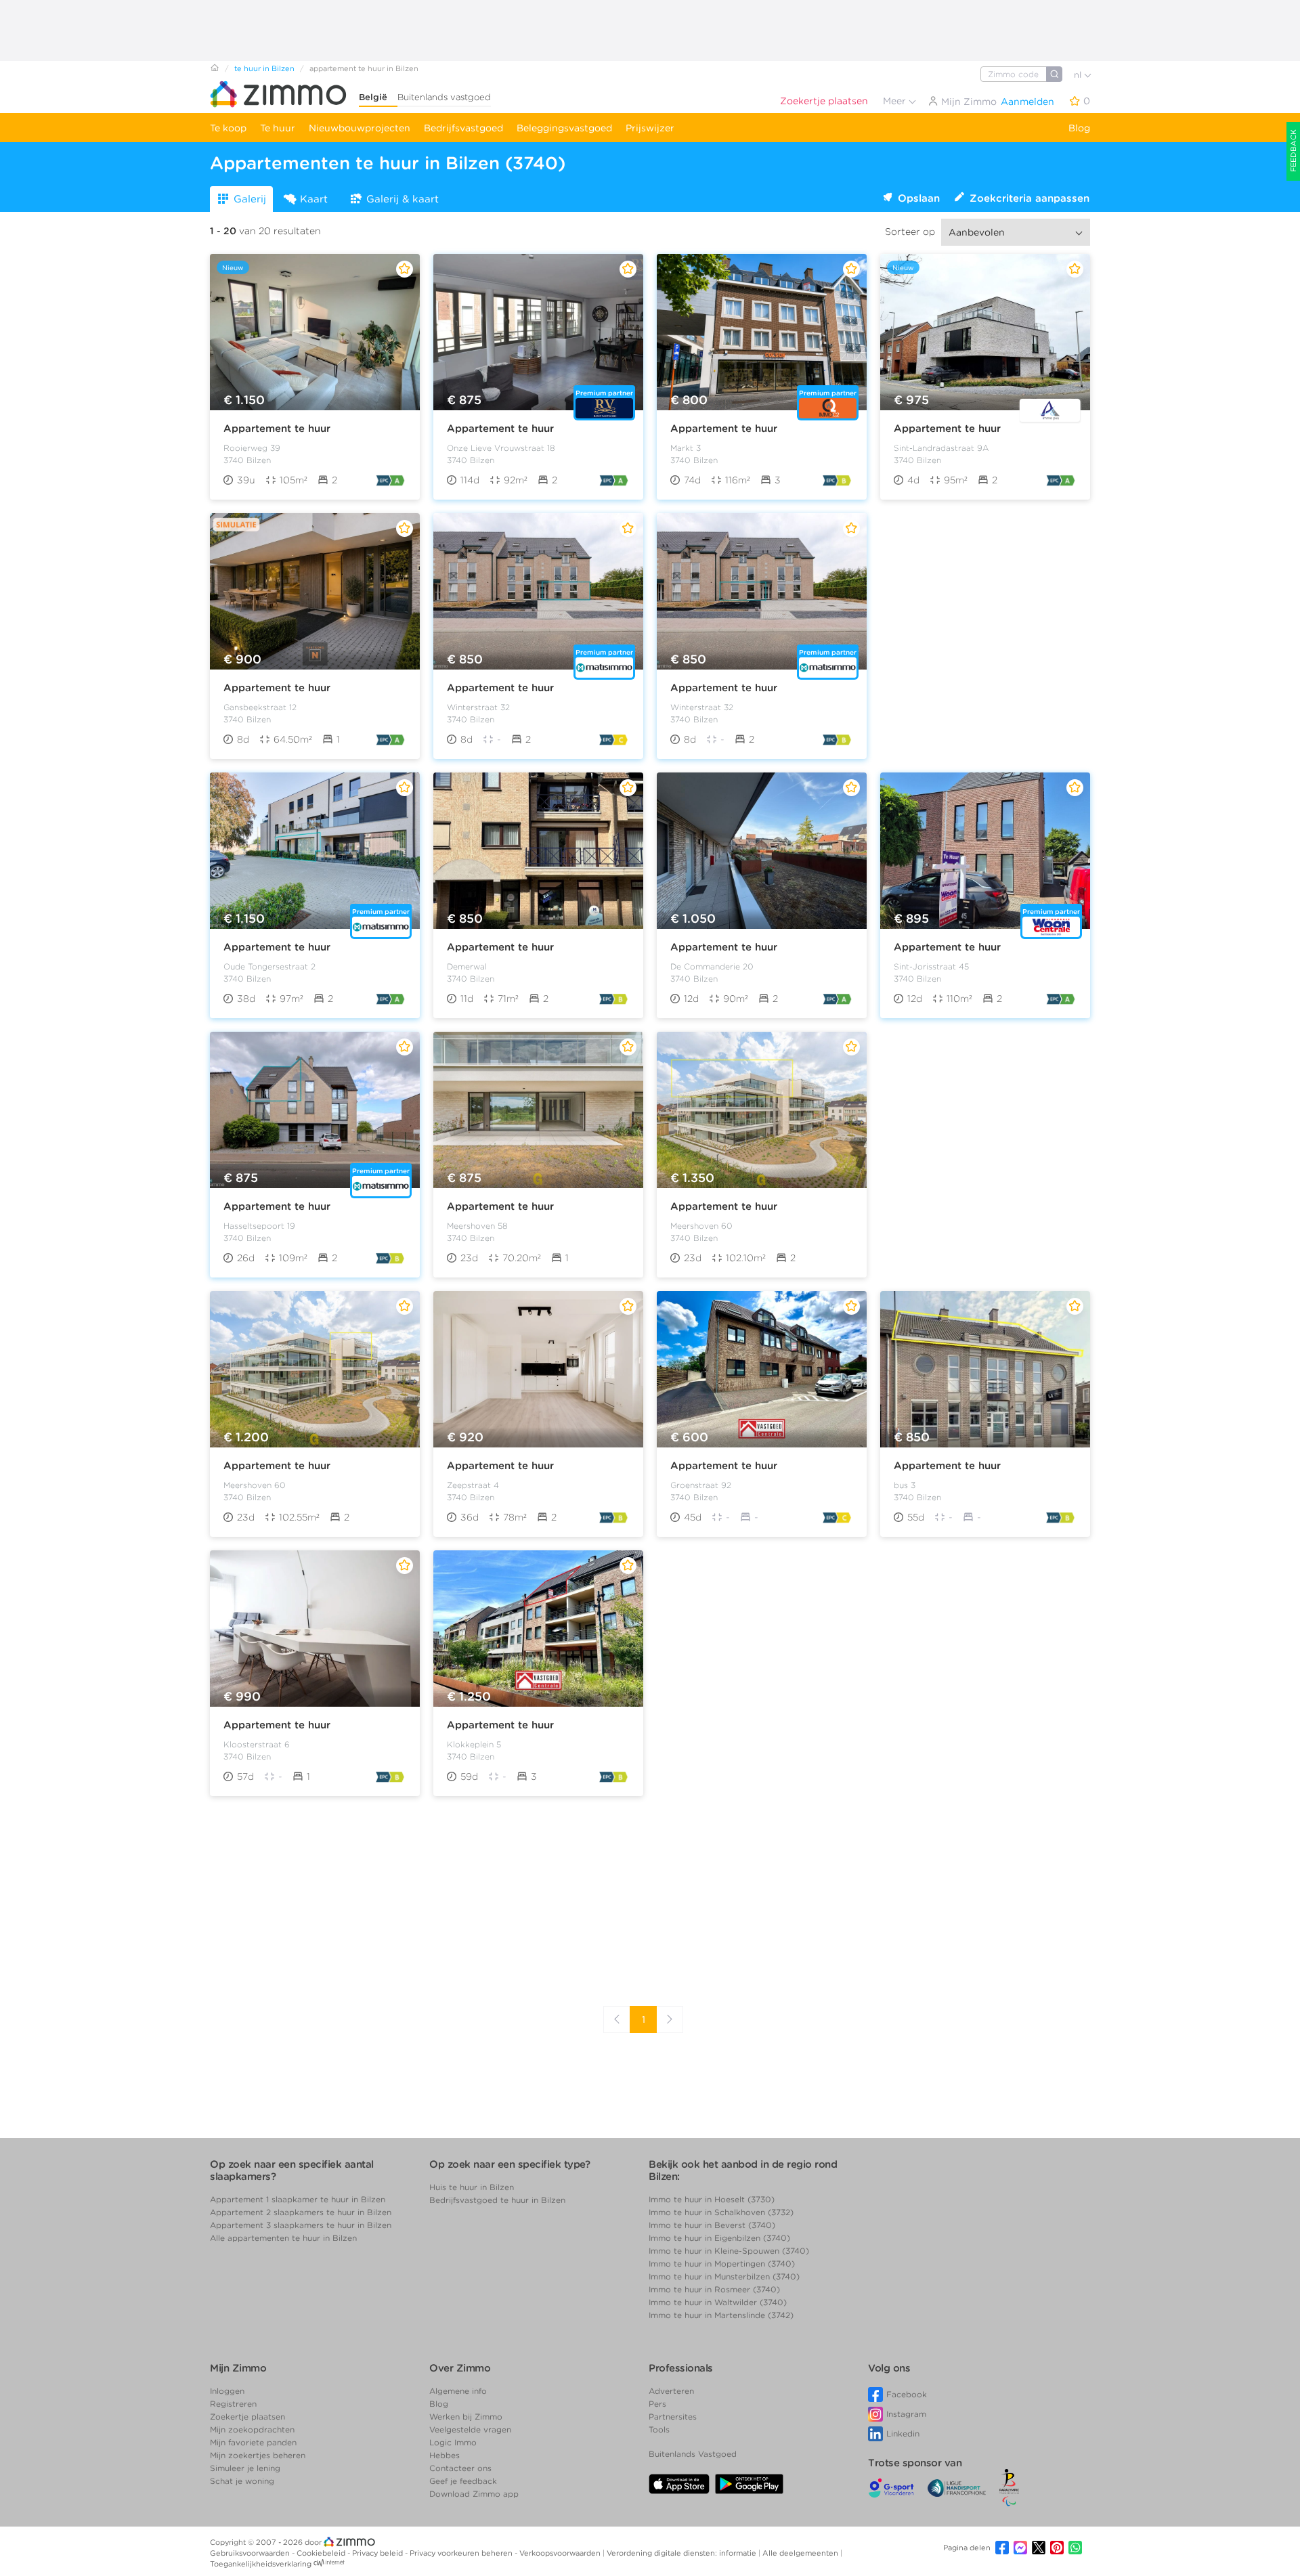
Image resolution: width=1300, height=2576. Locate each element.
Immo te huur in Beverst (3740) (712, 2225)
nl (1079, 75)
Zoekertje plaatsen (824, 101)
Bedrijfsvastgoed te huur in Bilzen (497, 2200)
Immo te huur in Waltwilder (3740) (718, 2302)
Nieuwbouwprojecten (360, 128)
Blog (1079, 128)
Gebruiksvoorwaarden (251, 2553)
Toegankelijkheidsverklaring (261, 2564)
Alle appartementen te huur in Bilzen (283, 2238)
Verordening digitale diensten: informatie (682, 2553)
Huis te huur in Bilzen (472, 2187)
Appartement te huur (277, 429)
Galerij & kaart (403, 199)
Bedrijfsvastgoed (463, 128)
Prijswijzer (650, 128)
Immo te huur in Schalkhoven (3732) (721, 2212)
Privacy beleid (378, 2553)
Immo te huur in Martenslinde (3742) (721, 2315)
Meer (896, 101)
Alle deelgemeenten (801, 2553)
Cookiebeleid (322, 2553)
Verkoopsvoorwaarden (561, 2553)
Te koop (228, 128)
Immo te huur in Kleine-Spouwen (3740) (729, 2251)
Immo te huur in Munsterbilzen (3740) (724, 2276)
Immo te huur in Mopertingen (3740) (722, 2264)
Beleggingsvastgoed (564, 128)
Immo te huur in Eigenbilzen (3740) (719, 2238)
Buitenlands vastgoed (444, 97)
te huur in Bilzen (264, 68)
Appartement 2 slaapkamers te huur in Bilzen (301, 2212)
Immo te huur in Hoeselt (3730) (712, 2199)
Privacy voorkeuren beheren (462, 2553)
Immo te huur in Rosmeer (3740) (714, 2289)
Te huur (278, 128)
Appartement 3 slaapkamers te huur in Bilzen (301, 2225)
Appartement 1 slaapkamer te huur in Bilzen (298, 2199)
